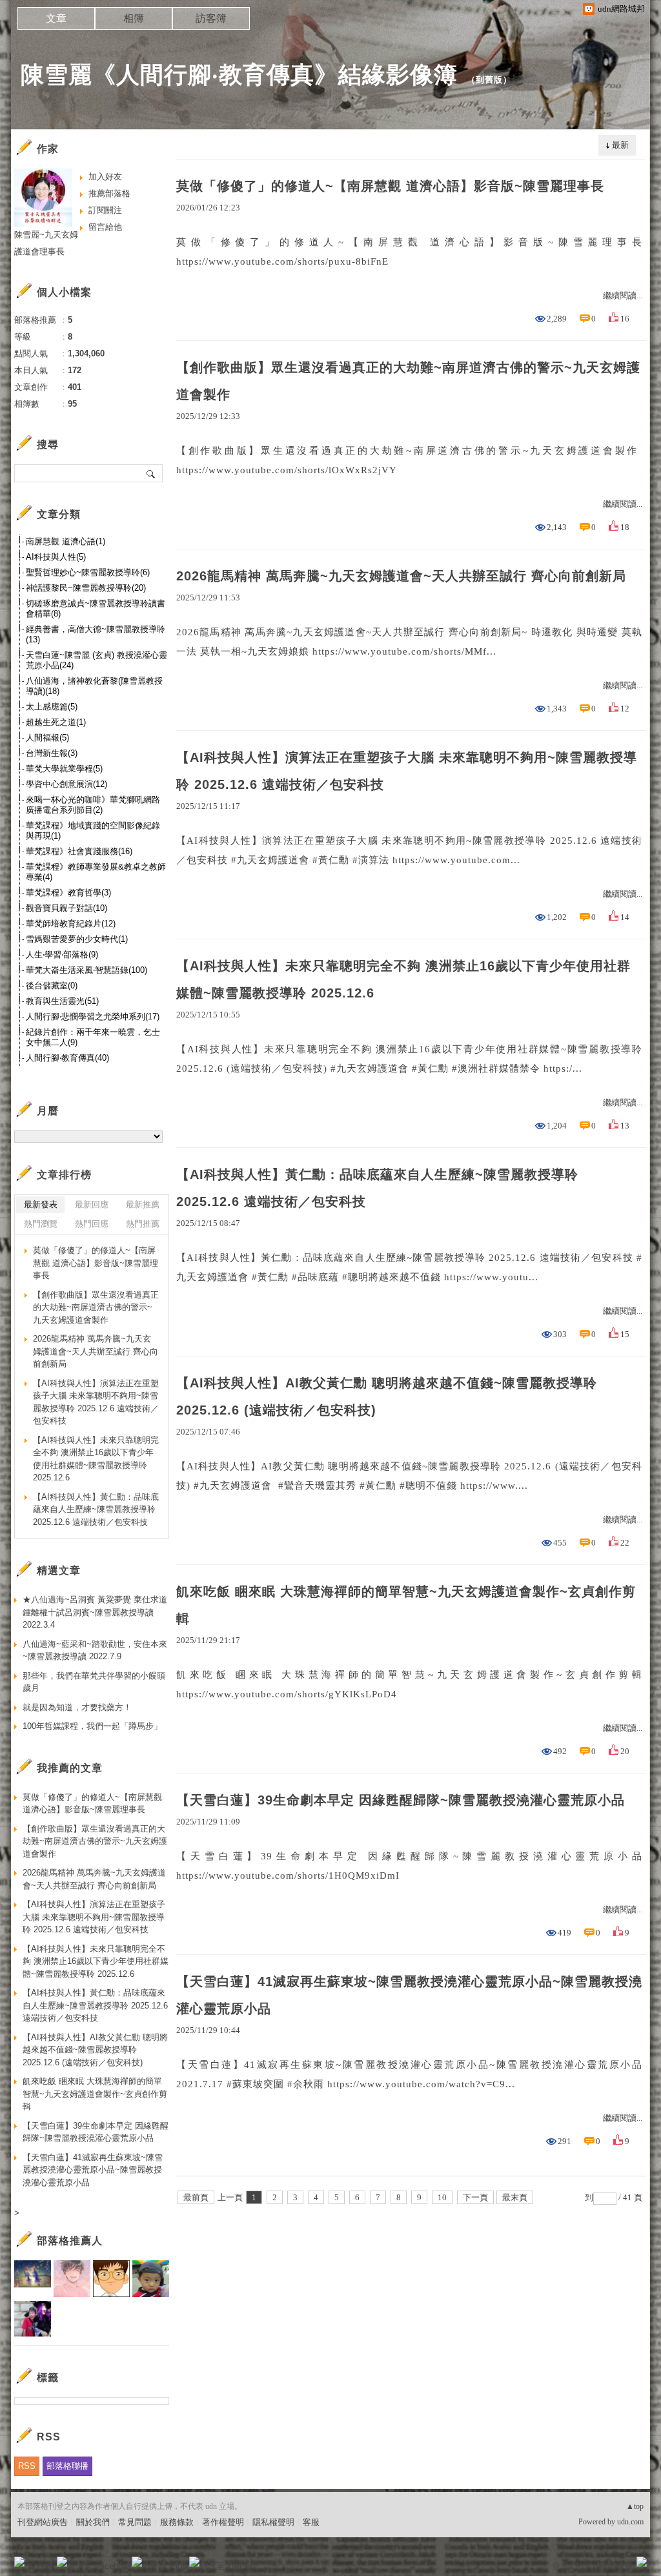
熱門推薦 (143, 1224)
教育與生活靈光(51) (62, 1001)
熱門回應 (92, 1224)
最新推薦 (143, 1204)
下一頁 (475, 2197)
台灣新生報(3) (52, 753)
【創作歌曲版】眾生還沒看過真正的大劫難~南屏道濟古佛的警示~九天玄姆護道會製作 (408, 381)
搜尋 (151, 473)
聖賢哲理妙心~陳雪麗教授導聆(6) (88, 572)
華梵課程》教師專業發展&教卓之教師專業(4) (96, 872)
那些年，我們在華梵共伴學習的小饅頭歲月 (94, 1682)
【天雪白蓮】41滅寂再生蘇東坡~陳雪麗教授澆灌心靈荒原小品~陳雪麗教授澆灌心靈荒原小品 (409, 1995)
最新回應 (92, 1204)
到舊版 (489, 80)
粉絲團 (40, 2566)
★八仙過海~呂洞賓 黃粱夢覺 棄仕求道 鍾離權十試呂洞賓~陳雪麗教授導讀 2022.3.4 (95, 1612)
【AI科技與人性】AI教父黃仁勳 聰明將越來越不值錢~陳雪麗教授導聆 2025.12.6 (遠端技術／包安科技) (387, 1396)
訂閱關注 (105, 210)
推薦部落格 (109, 193)
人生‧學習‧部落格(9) (62, 955)
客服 (311, 2522)
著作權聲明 (223, 2522)
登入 (560, 2566)
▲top (635, 2506)
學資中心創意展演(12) (66, 784)
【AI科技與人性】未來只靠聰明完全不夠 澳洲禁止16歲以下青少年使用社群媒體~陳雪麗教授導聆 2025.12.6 (403, 979)
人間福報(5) (47, 738)
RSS (27, 2466)
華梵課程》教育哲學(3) (68, 893)
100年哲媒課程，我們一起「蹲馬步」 (92, 1726)
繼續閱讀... (623, 295)
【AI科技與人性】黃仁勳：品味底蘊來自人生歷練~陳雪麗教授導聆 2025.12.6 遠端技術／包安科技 (377, 1188)
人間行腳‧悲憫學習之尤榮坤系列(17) (93, 1017)
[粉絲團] (19, 2562)
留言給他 (105, 227)
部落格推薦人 (70, 2241)
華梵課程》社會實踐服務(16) (79, 851)
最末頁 (515, 2197)
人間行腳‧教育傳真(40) (67, 1058)
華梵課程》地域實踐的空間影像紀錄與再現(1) (93, 831)
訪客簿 (211, 18)
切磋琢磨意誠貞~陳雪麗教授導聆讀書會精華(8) (96, 608)
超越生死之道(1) (56, 722)
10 (442, 2197)
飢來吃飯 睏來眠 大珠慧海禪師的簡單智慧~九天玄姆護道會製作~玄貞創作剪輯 (406, 1605)
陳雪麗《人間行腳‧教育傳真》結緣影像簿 (239, 75)
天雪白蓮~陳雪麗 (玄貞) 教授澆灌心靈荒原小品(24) (97, 660)
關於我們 (93, 2522)
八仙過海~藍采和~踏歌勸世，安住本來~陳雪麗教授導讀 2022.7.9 (95, 1651)
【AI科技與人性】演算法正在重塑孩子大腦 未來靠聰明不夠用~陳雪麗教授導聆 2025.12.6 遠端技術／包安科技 (407, 771)
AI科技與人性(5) (56, 557)
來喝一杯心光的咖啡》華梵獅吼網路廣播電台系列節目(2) (93, 805)
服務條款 (177, 2522)
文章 (56, 18)
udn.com (630, 2522)
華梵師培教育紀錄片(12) (71, 924)
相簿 (134, 18)
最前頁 (196, 2197)
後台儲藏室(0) (52, 986)
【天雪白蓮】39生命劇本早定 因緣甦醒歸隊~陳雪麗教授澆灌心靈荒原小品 (401, 1800)
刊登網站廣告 (43, 2522)
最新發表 (41, 1204)
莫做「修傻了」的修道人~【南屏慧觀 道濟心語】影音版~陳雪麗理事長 (390, 186)
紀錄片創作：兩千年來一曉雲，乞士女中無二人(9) (93, 1037)
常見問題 (135, 2522)
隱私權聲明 (273, 2522)
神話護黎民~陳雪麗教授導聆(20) (86, 588)
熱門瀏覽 (41, 1224)
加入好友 (105, 177)
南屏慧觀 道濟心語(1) (66, 541)
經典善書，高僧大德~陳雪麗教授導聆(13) (96, 634)
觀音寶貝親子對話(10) (66, 908)
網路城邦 (616, 2566)
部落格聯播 (67, 2466)
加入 (584, 2566)
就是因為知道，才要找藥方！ (77, 1707)
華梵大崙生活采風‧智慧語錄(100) (86, 970)
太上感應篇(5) (52, 707)
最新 (620, 145)
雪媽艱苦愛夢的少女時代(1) (77, 939)
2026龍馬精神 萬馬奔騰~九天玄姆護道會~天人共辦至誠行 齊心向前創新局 (401, 576)
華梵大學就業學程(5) (64, 769)
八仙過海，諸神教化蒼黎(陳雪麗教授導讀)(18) (94, 686)
